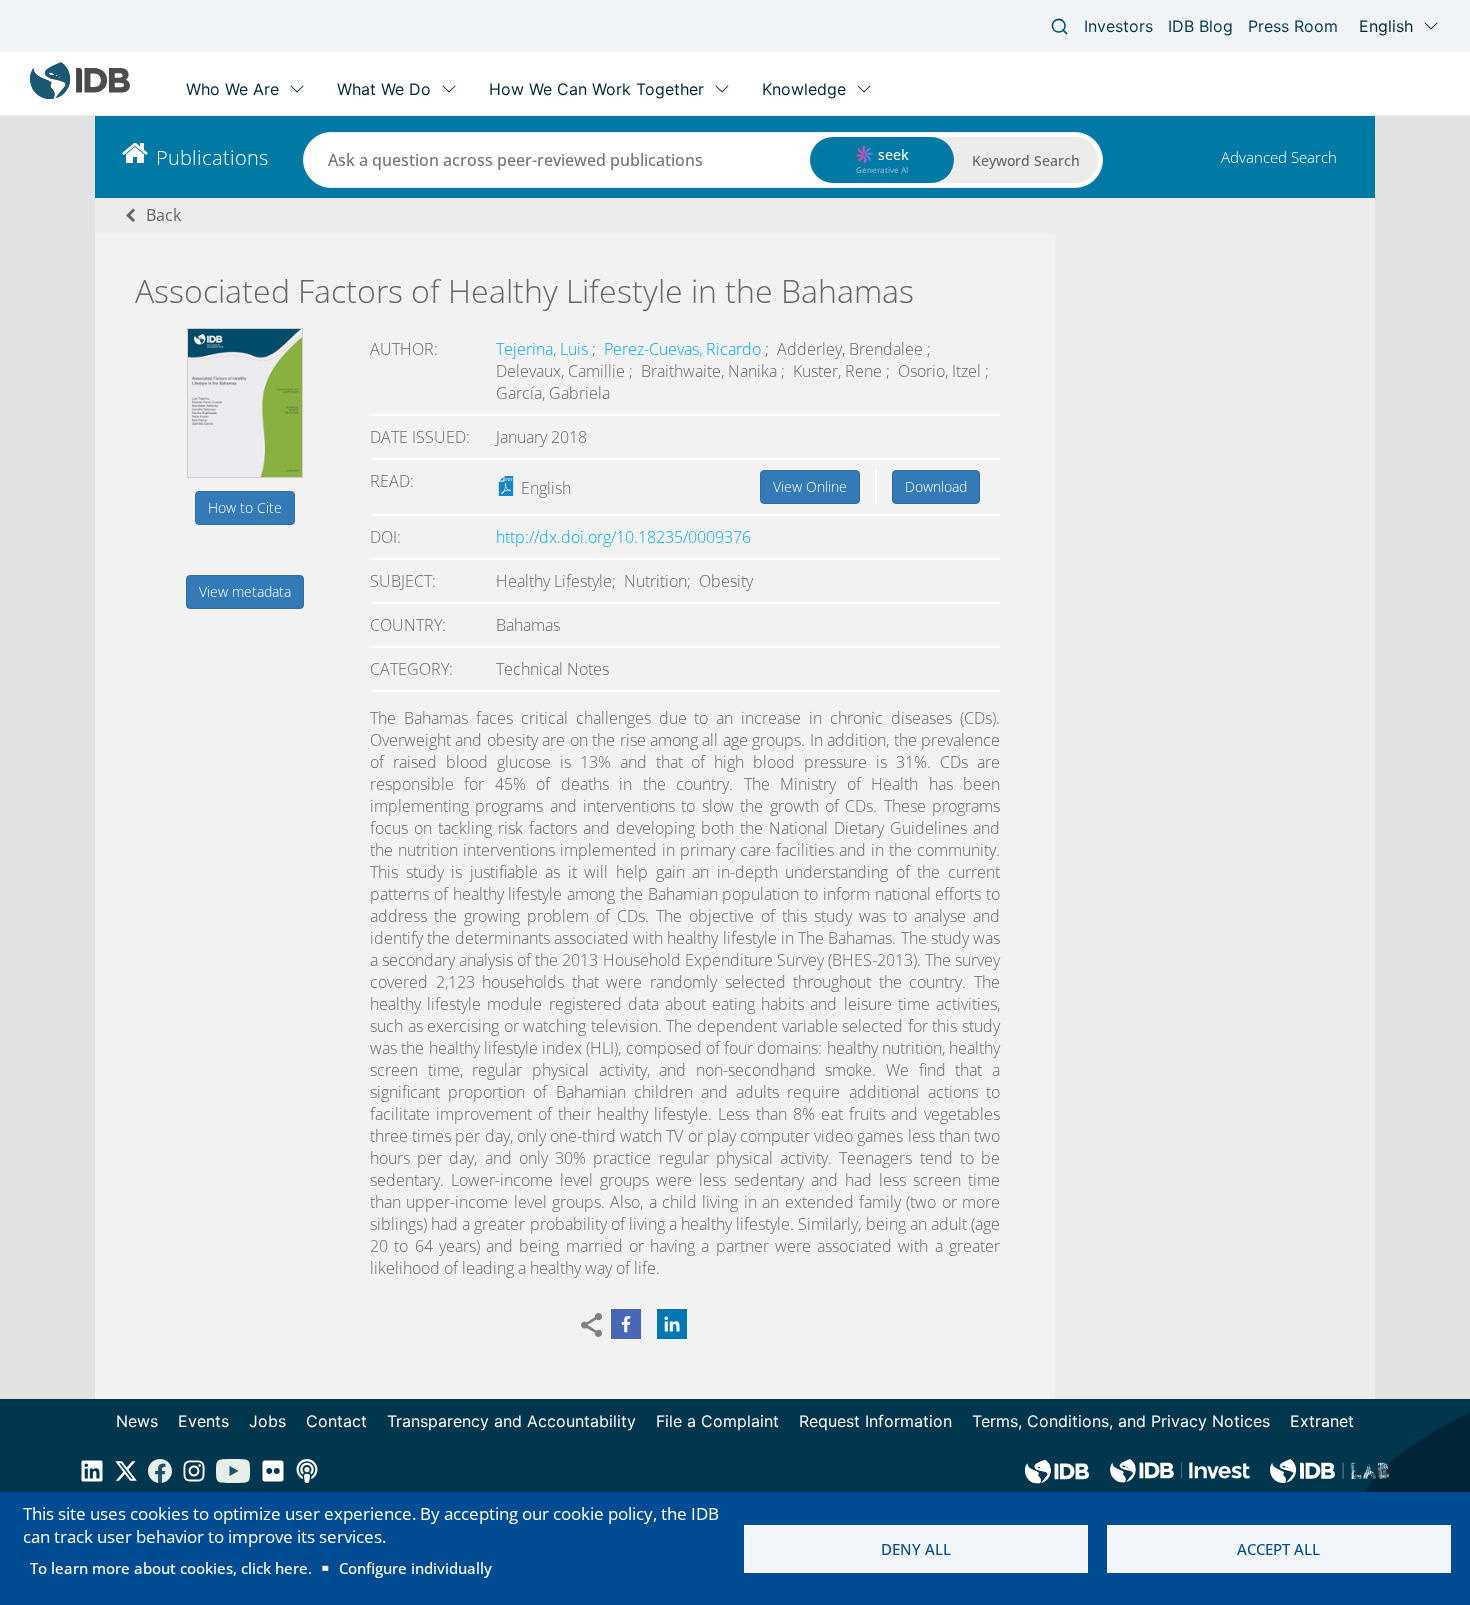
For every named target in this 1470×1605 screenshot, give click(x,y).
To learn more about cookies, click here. (171, 1568)
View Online (810, 486)
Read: (392, 481)
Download (936, 486)
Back (163, 215)
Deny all (916, 1549)
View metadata (245, 591)
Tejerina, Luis (544, 349)
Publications (212, 157)
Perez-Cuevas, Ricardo (684, 349)
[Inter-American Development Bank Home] (80, 94)
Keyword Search (1026, 160)
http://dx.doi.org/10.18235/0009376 (623, 537)
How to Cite (245, 507)
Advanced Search (1279, 157)
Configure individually (415, 1568)
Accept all (1278, 1549)
